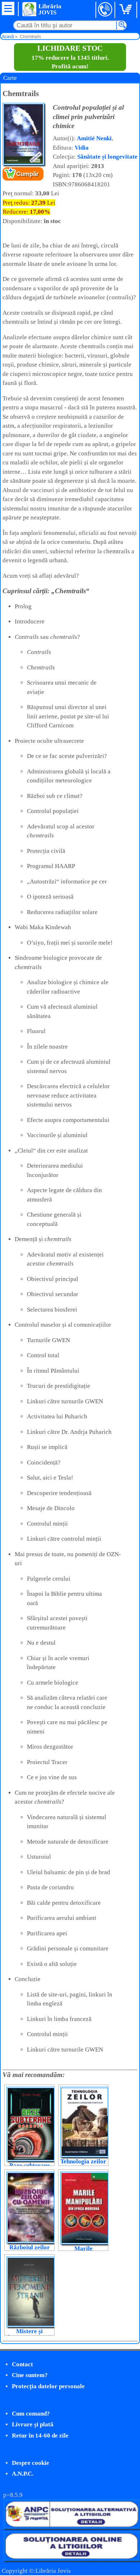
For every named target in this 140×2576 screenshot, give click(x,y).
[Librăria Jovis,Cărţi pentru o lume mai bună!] (29, 9)
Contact (22, 2364)
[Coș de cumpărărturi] (127, 10)
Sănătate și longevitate (107, 157)
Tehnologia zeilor (83, 2161)
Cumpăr (27, 174)
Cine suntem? (30, 2375)
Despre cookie (31, 2463)
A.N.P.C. (23, 2474)
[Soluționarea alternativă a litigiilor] (71, 2527)
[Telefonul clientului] (105, 10)
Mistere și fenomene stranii (29, 2334)
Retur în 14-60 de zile (40, 2436)
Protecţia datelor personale (48, 2386)
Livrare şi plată (33, 2424)
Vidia (82, 148)
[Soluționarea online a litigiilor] (71, 2559)
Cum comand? (31, 2414)
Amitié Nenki (94, 138)
